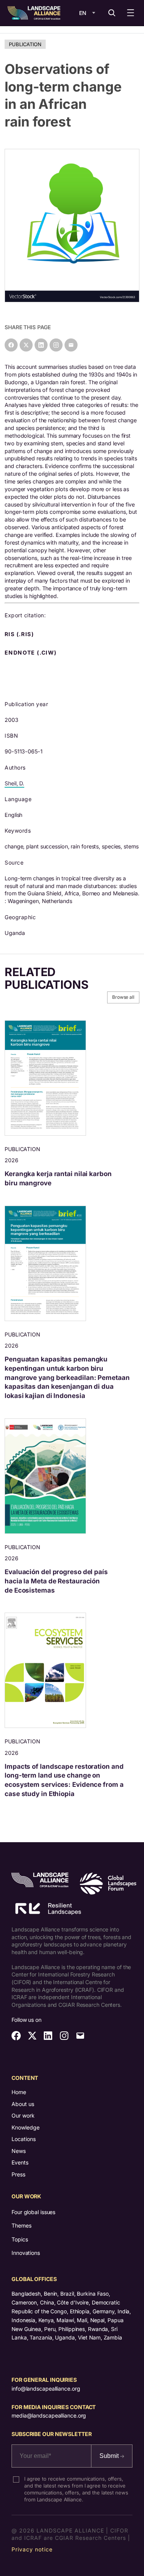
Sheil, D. (14, 783)
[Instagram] (56, 345)
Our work (23, 2115)
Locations (24, 2139)
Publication (25, 44)
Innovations (26, 2253)
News (19, 2151)
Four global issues (33, 2212)
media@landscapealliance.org (49, 2415)
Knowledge (26, 2127)
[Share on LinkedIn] (41, 345)
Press (18, 2174)
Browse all (123, 997)
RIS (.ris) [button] (20, 634)
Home (19, 2092)
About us (23, 2104)
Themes (21, 2225)
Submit (110, 2456)
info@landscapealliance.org (46, 2389)
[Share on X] (26, 345)
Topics (20, 2239)
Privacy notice (32, 2549)
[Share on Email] (71, 345)
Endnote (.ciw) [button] (31, 653)
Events (20, 2162)
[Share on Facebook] (11, 345)
